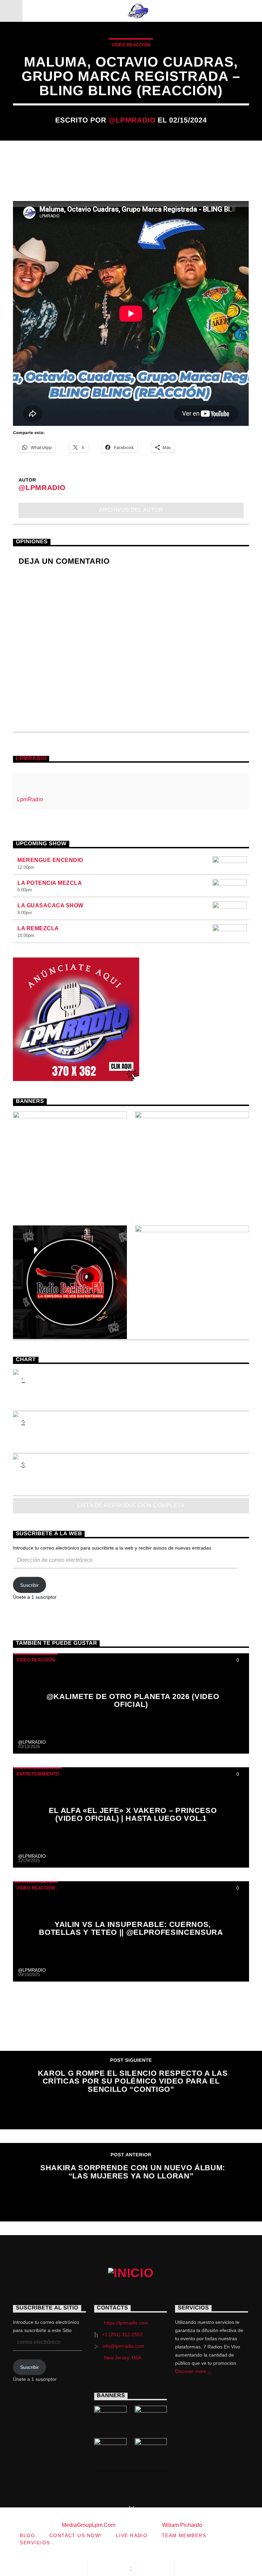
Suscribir (30, 1585)
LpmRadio (31, 758)
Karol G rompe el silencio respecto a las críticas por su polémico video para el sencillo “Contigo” (133, 2081)
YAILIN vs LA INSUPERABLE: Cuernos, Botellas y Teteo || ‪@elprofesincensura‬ (131, 1929)
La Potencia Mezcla (50, 883)
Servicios (35, 2543)
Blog (27, 2535)
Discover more (191, 2371)
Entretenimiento (38, 1774)
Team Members (184, 2535)
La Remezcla (38, 928)
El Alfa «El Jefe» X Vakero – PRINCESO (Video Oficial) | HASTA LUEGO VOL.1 (133, 1815)
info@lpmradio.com (123, 2346)
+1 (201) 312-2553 (122, 2334)
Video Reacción (131, 45)
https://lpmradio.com (126, 2323)
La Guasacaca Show (50, 905)
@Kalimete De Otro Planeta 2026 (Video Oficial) (133, 1701)
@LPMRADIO (132, 120)
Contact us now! (76, 2535)
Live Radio (132, 2535)
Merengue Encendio (50, 860)
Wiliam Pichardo (182, 2525)
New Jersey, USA (123, 2358)
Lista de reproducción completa (131, 1505)
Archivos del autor (131, 510)
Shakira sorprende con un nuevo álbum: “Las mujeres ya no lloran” (133, 2172)
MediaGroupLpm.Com (89, 2525)
